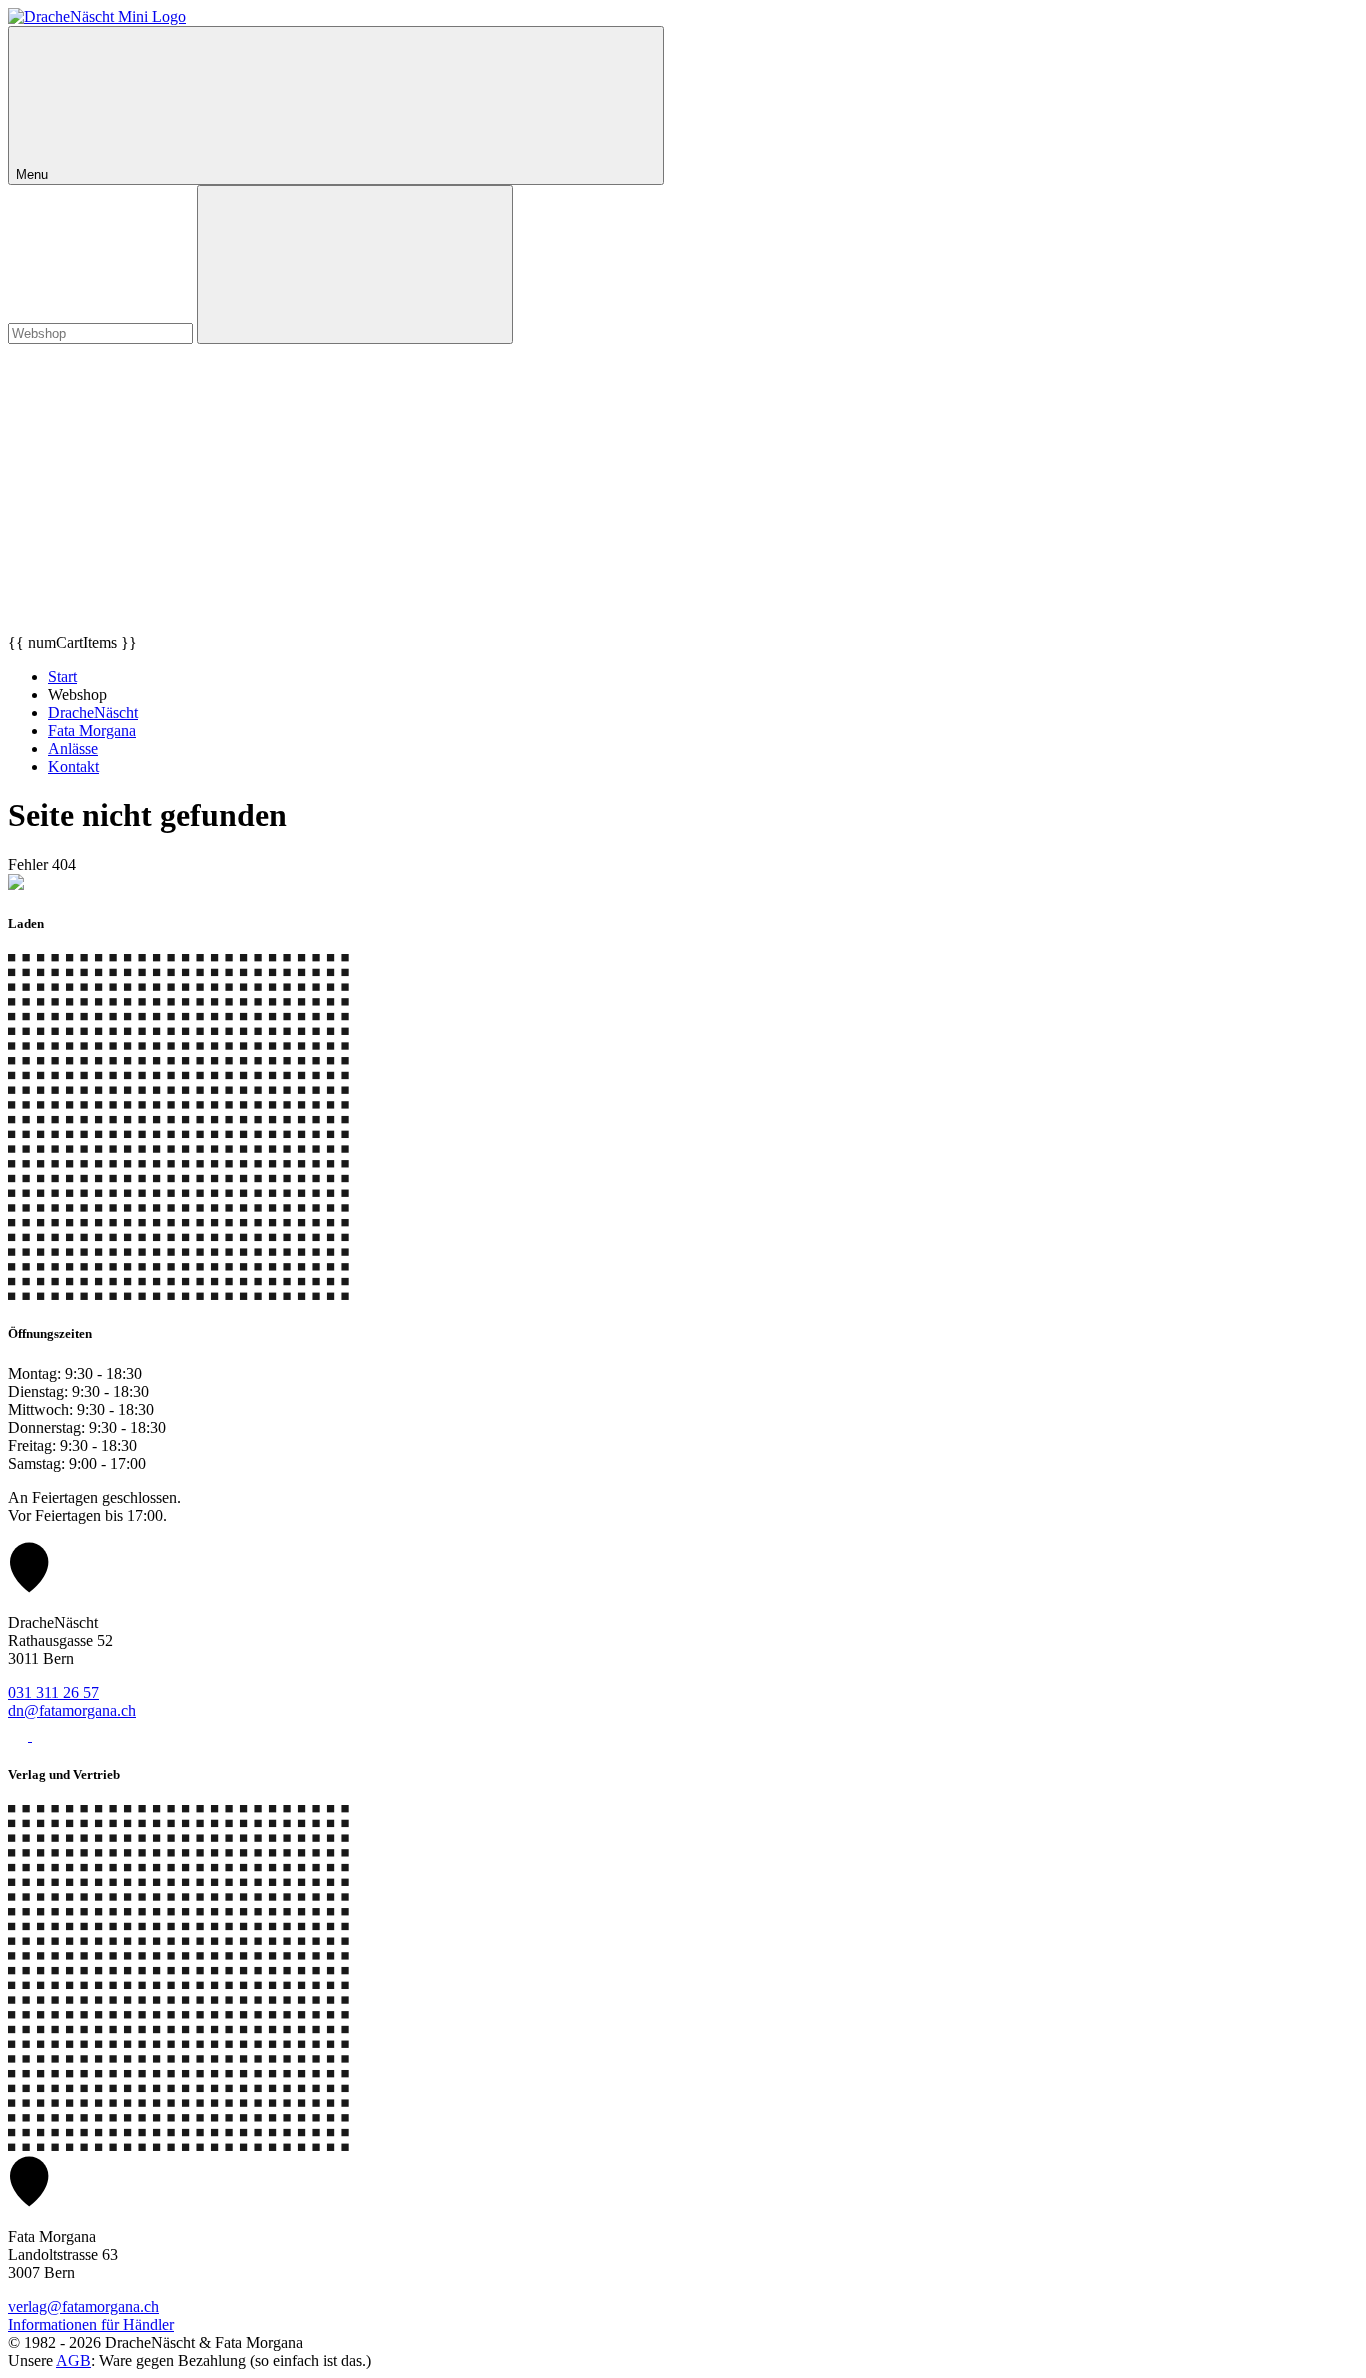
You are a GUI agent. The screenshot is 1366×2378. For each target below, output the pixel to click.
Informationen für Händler (91, 2324)
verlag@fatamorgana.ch (83, 2306)
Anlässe (73, 748)
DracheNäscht (93, 712)
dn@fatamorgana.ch (72, 1710)
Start (62, 676)
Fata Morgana (92, 730)
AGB (73, 2360)
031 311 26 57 (53, 1692)
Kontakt (73, 766)
